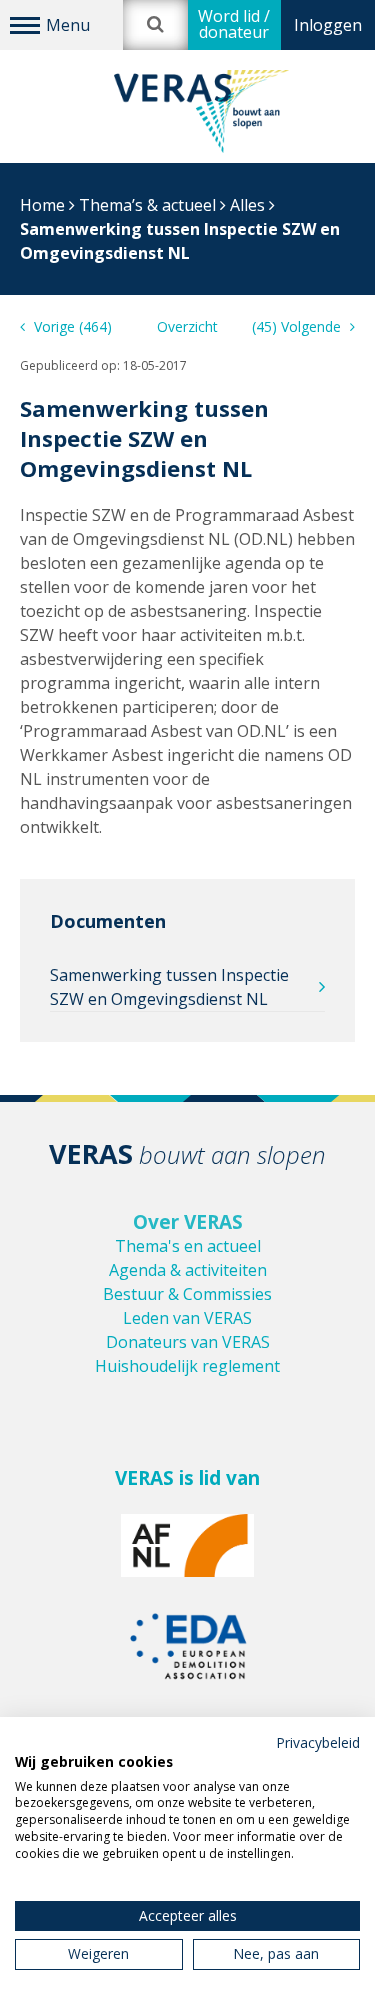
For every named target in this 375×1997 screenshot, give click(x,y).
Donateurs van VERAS (188, 1342)
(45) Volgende (298, 326)
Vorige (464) (71, 326)
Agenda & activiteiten (188, 1270)
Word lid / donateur (234, 24)
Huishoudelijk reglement (187, 1366)
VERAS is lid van (187, 1478)
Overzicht (187, 326)
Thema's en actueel (188, 1246)
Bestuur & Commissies (187, 1294)
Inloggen (328, 25)
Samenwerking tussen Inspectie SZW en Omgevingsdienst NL (169, 987)
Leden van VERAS (187, 1318)
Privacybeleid (318, 1742)
